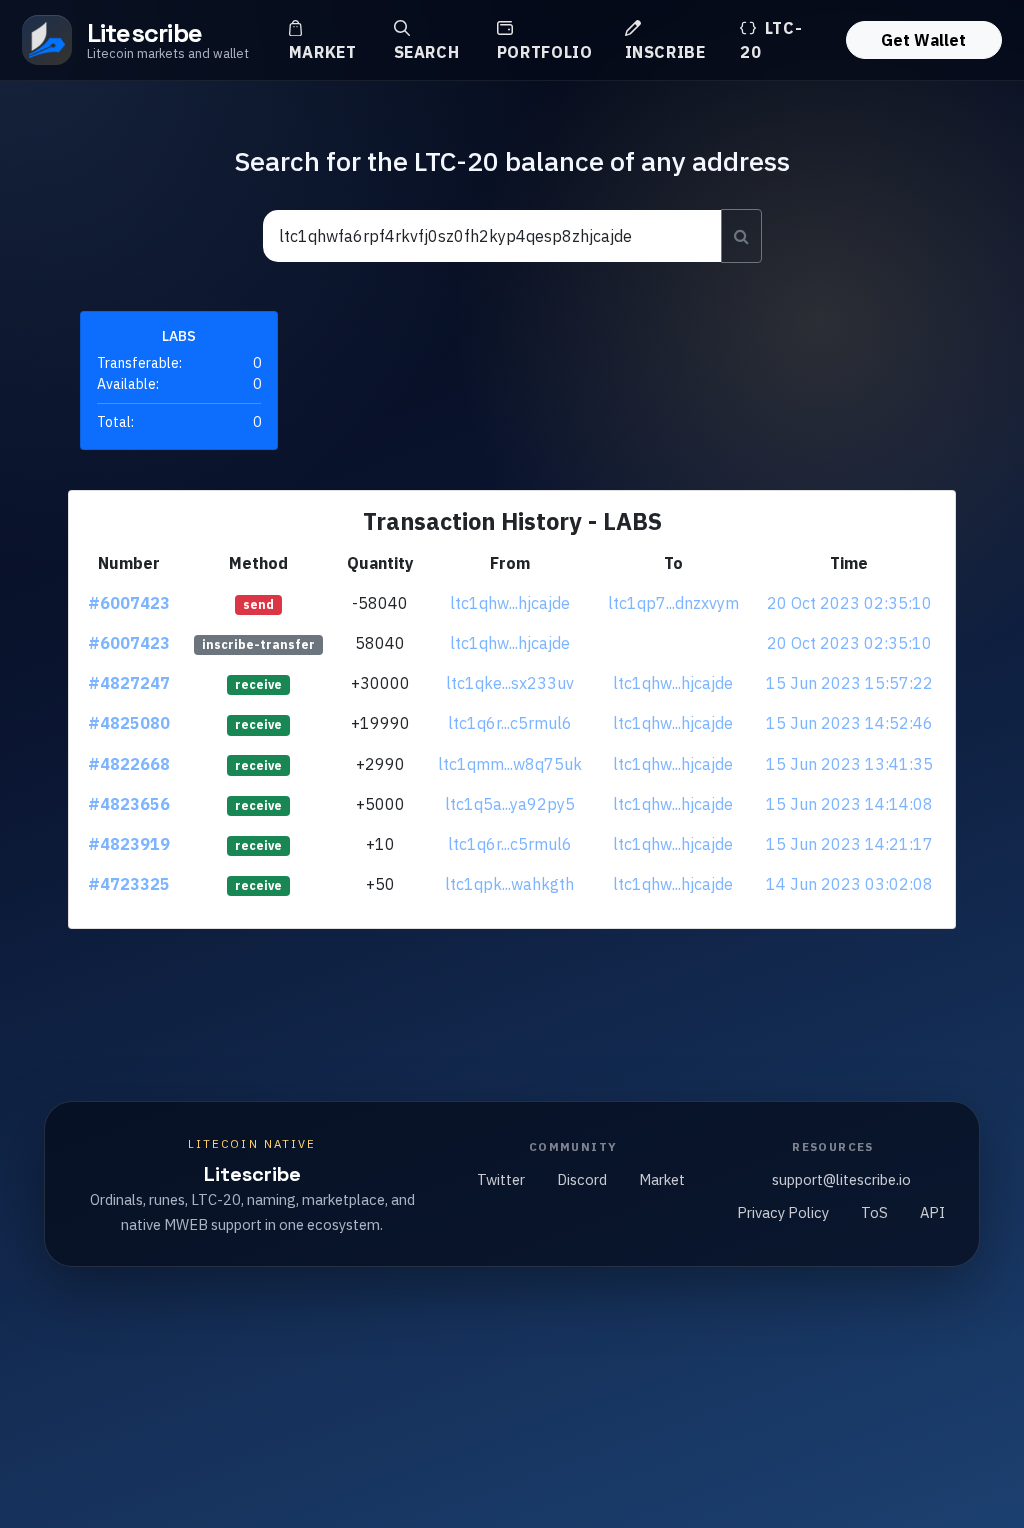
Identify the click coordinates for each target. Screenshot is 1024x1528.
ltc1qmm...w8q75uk (510, 764)
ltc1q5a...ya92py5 (510, 804)
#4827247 (129, 683)
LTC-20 (771, 40)
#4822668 (129, 764)
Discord (582, 1179)
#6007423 (129, 603)
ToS (874, 1212)
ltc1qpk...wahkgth (509, 884)
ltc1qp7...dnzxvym (673, 603)
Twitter (501, 1179)
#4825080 (129, 723)
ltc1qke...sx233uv (510, 683)
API (932, 1212)
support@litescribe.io (841, 1179)
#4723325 (129, 884)
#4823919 (129, 844)
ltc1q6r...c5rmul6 (510, 723)
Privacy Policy (783, 1212)
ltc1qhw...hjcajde (510, 603)
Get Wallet (923, 40)
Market (323, 52)
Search (427, 52)
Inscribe (665, 52)
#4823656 (129, 804)
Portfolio (545, 52)
